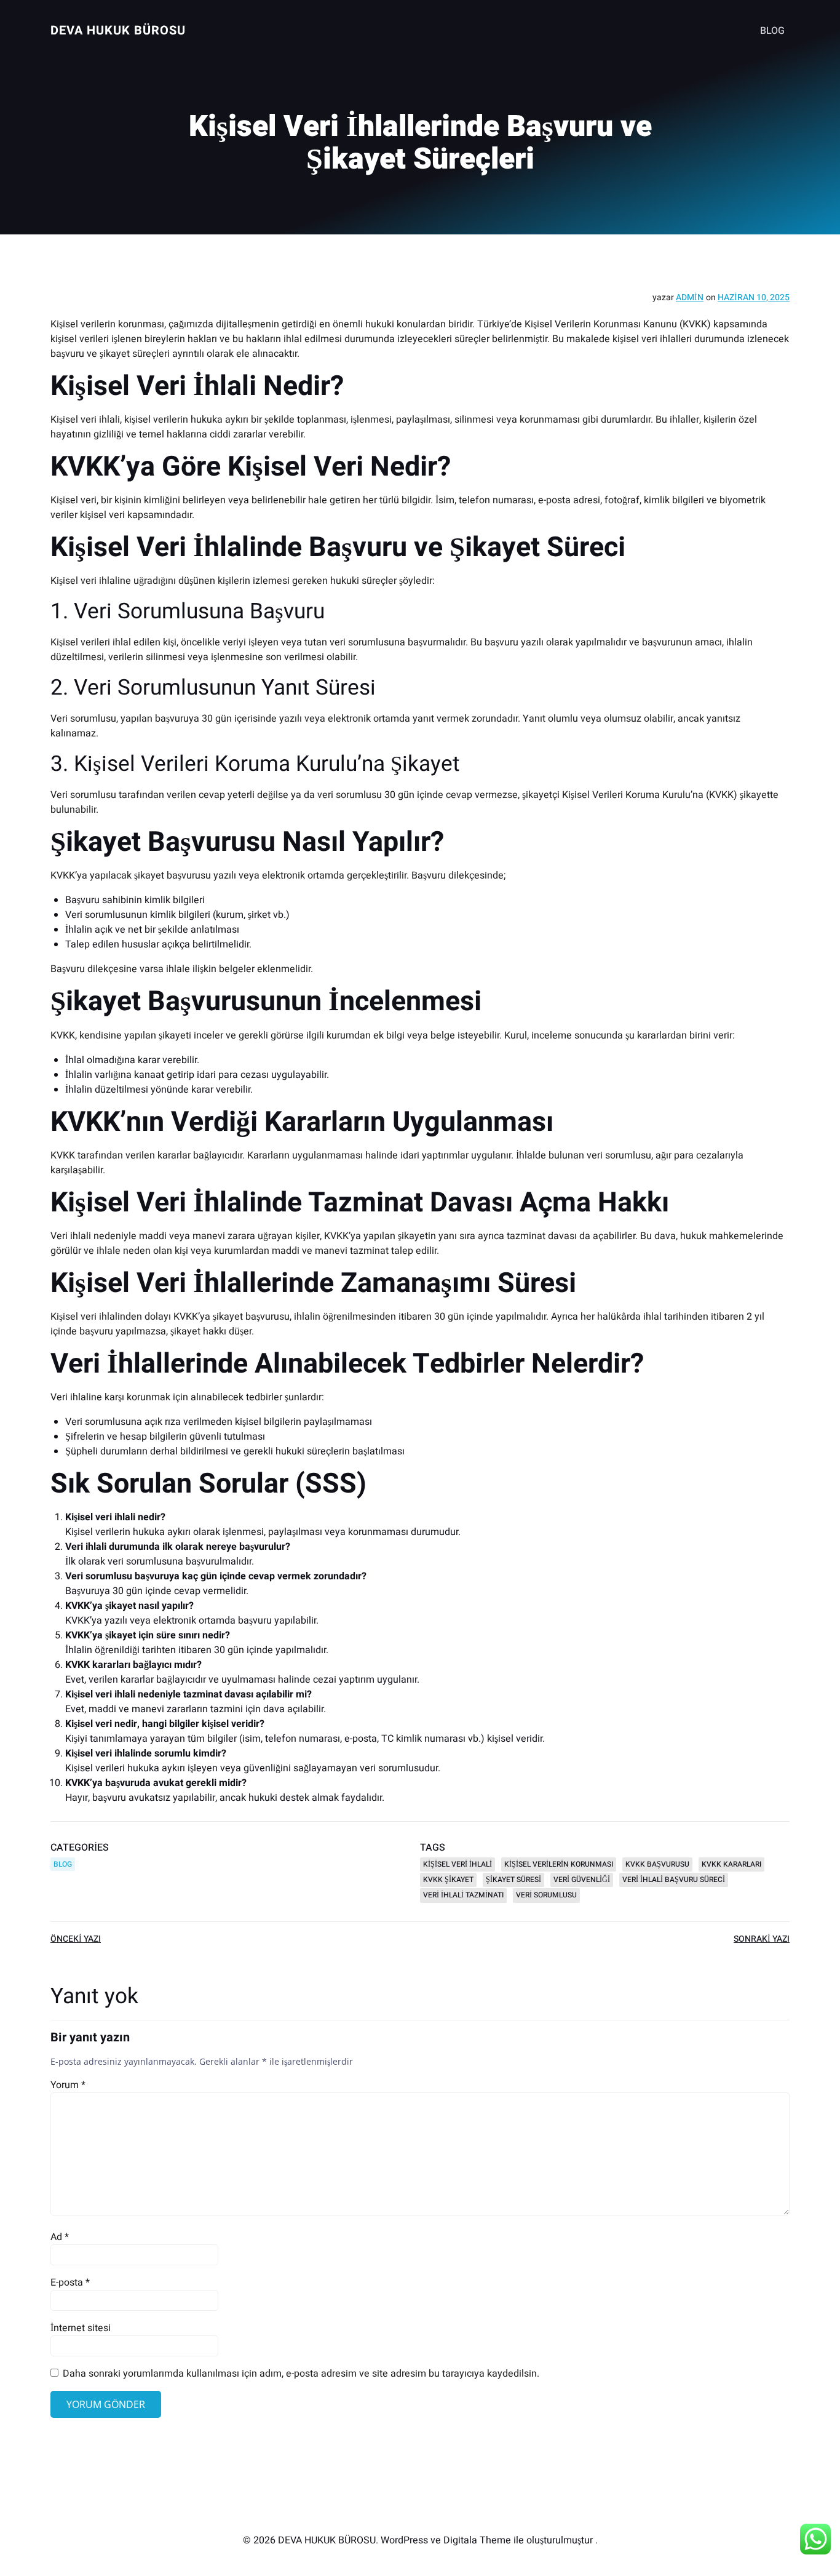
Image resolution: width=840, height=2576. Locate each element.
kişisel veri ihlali (458, 1864)
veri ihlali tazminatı (463, 1895)
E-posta (70, 2283)
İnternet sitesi (81, 2328)
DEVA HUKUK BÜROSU (118, 30)
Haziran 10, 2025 (754, 297)
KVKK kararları (731, 1864)
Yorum (68, 2085)
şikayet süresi (513, 1880)
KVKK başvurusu (657, 1864)
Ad (60, 2237)
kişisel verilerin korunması (559, 1864)
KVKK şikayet (448, 1880)
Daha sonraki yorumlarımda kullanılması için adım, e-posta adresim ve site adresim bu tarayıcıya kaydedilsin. (301, 2374)
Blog (63, 1864)
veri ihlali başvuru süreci (674, 1880)
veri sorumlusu (546, 1895)
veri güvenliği (582, 1880)
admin (690, 297)
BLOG (772, 31)
